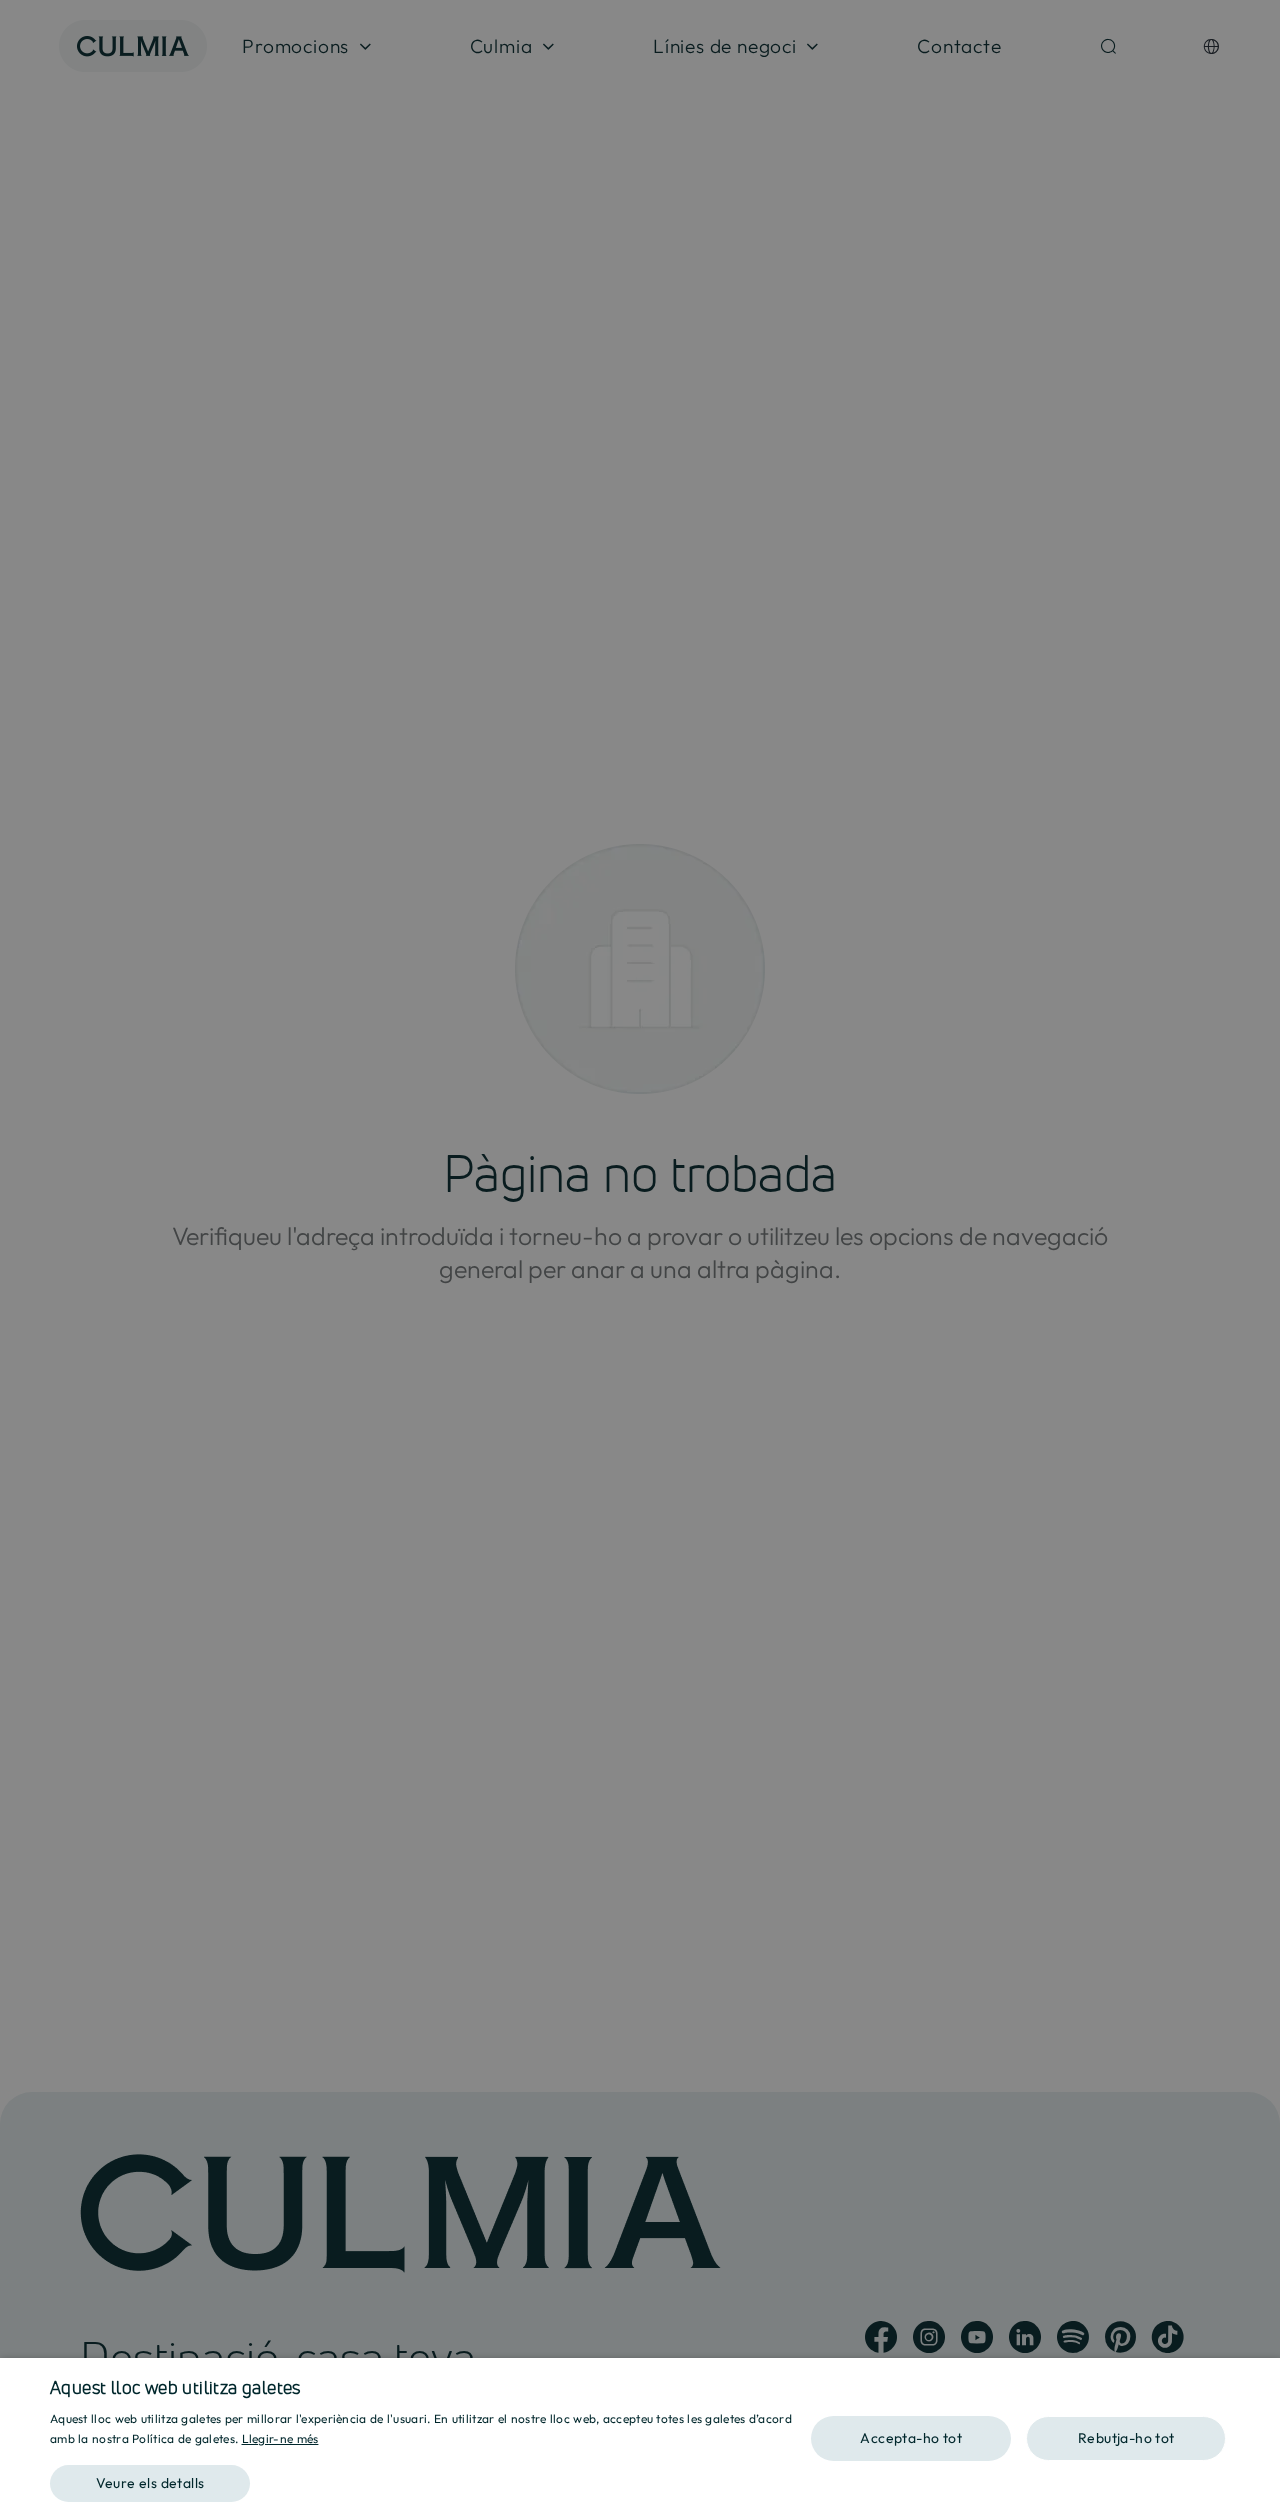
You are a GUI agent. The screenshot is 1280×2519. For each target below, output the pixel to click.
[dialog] (640, 2438)
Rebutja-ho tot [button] (1126, 2438)
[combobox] (1255, 2383)
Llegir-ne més (280, 2438)
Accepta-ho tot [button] (911, 2438)
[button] (430, 2476)
